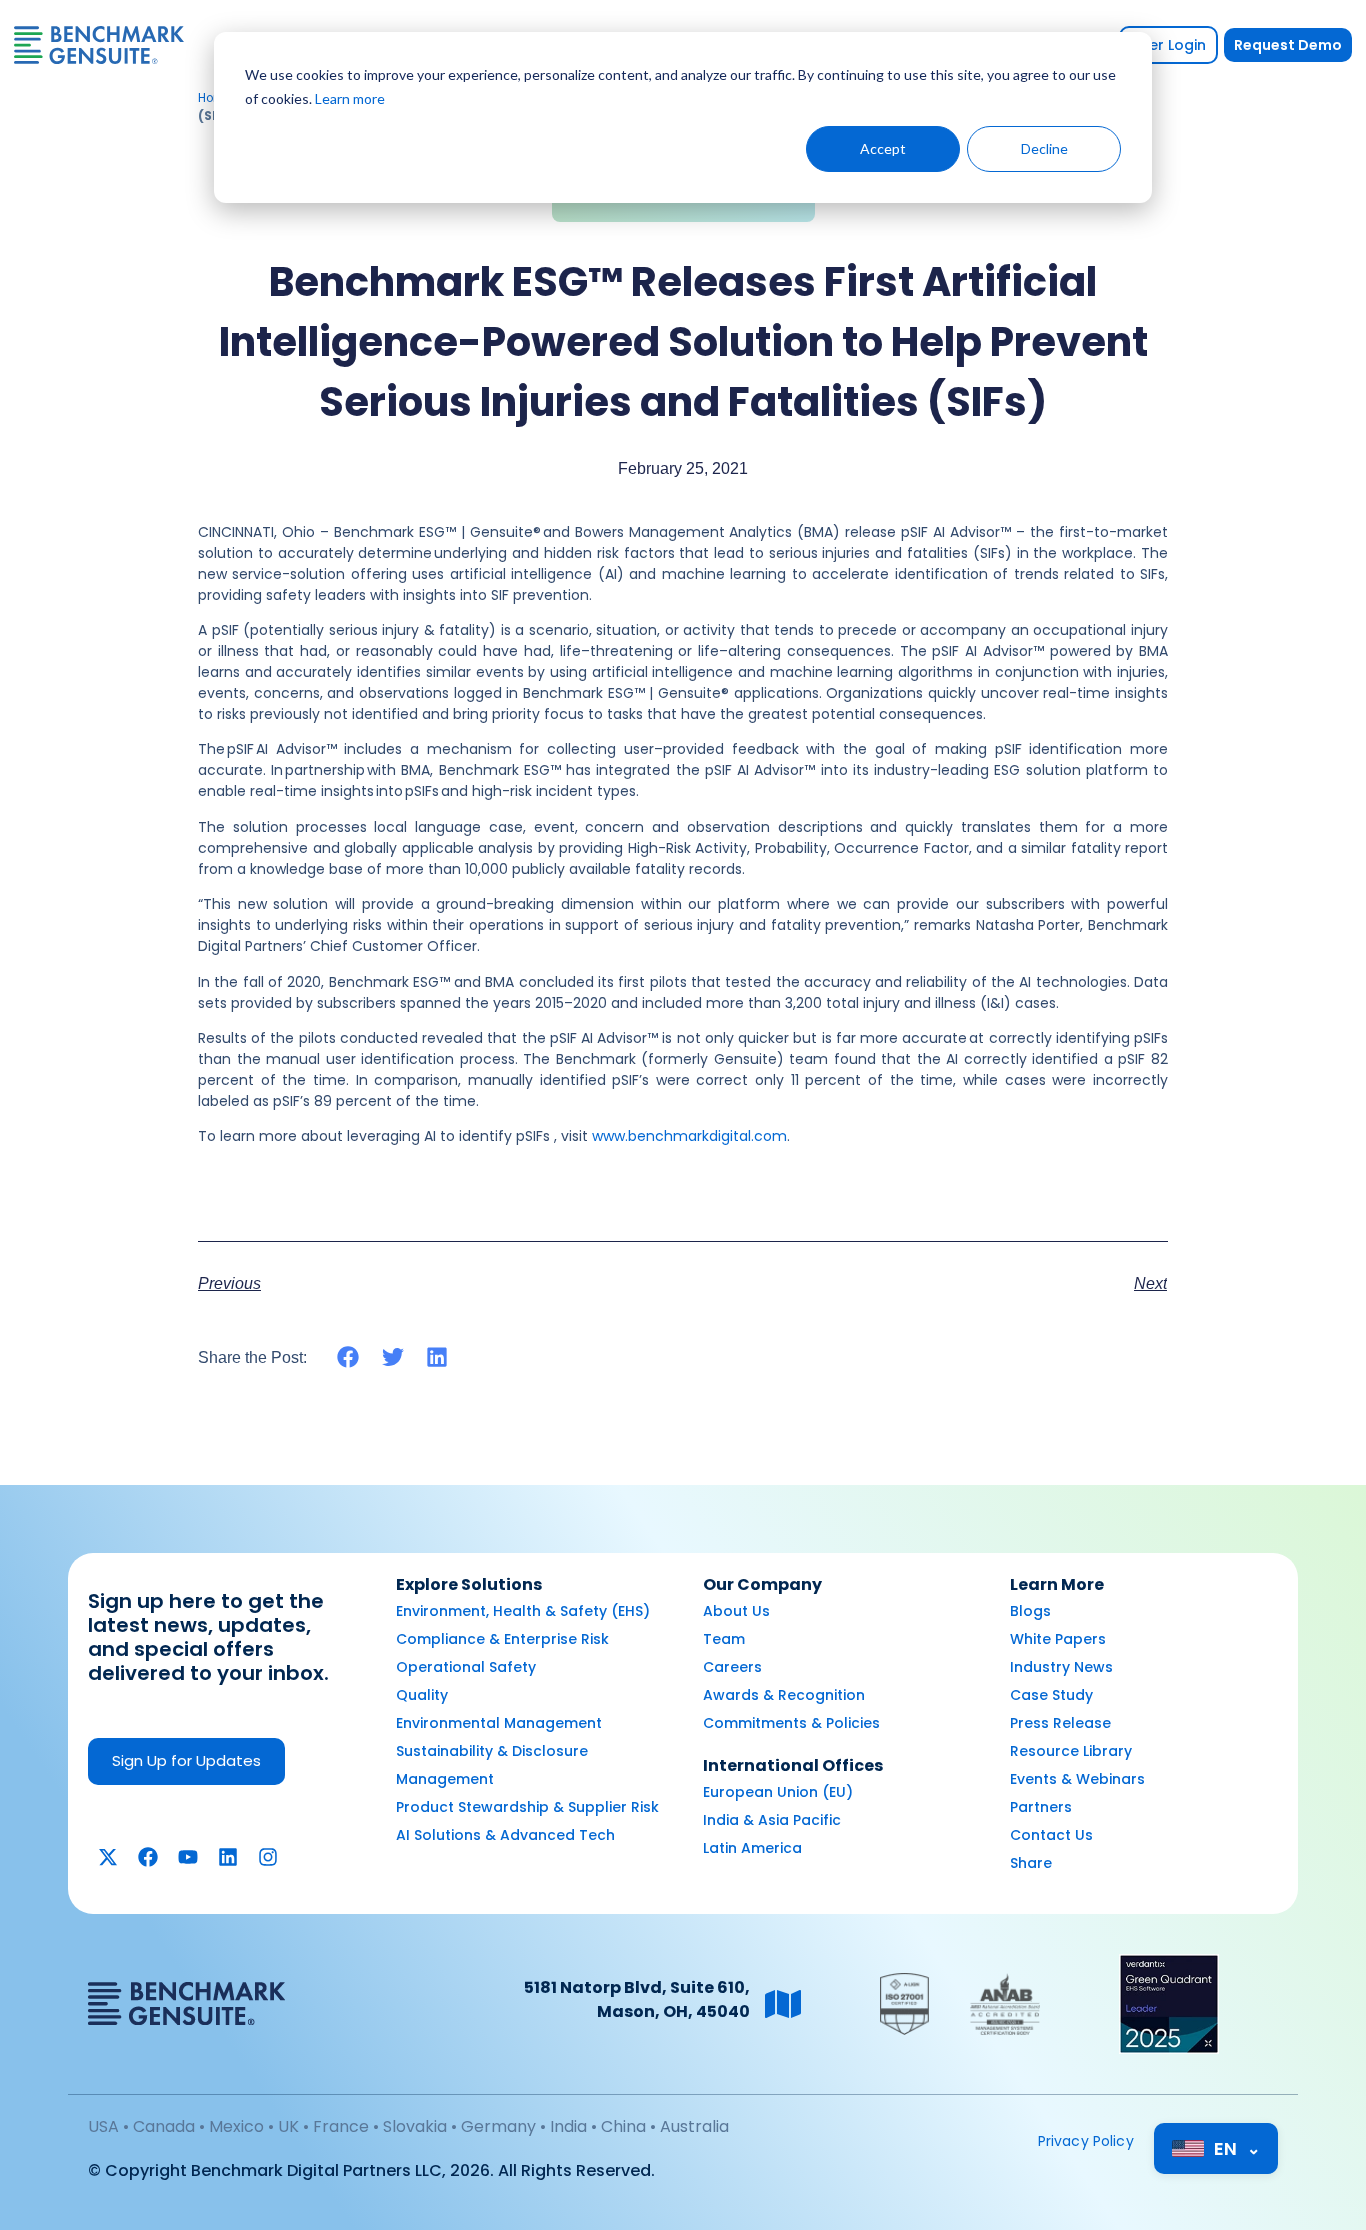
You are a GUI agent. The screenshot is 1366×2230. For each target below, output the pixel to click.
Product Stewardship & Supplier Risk (527, 1807)
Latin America (752, 1848)
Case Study (1051, 1695)
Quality (422, 1695)
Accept (883, 148)
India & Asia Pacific (772, 1820)
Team (724, 1639)
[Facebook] (148, 1857)
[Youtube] (188, 1857)
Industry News (1061, 1667)
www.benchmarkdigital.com (689, 1136)
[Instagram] (268, 1857)
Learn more (350, 98)
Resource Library (1071, 1751)
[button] (348, 1357)
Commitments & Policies (791, 1723)
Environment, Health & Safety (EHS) (523, 1611)
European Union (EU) (778, 1792)
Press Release (1060, 1723)
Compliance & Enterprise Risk (502, 1639)
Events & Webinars (1077, 1779)
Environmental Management (499, 1723)
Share (1031, 1863)
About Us (736, 1611)
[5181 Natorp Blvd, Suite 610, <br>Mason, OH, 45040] (783, 2004)
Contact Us (1051, 1835)
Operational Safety (466, 1667)
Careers (732, 1667)
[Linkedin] (228, 1857)
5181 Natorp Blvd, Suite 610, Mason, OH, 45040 (637, 1999)
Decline (1044, 148)
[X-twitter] (108, 1857)
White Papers (1058, 1639)
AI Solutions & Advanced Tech (505, 1835)
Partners (1041, 1807)
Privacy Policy (1086, 2141)
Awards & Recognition (784, 1695)
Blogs (1030, 1611)
